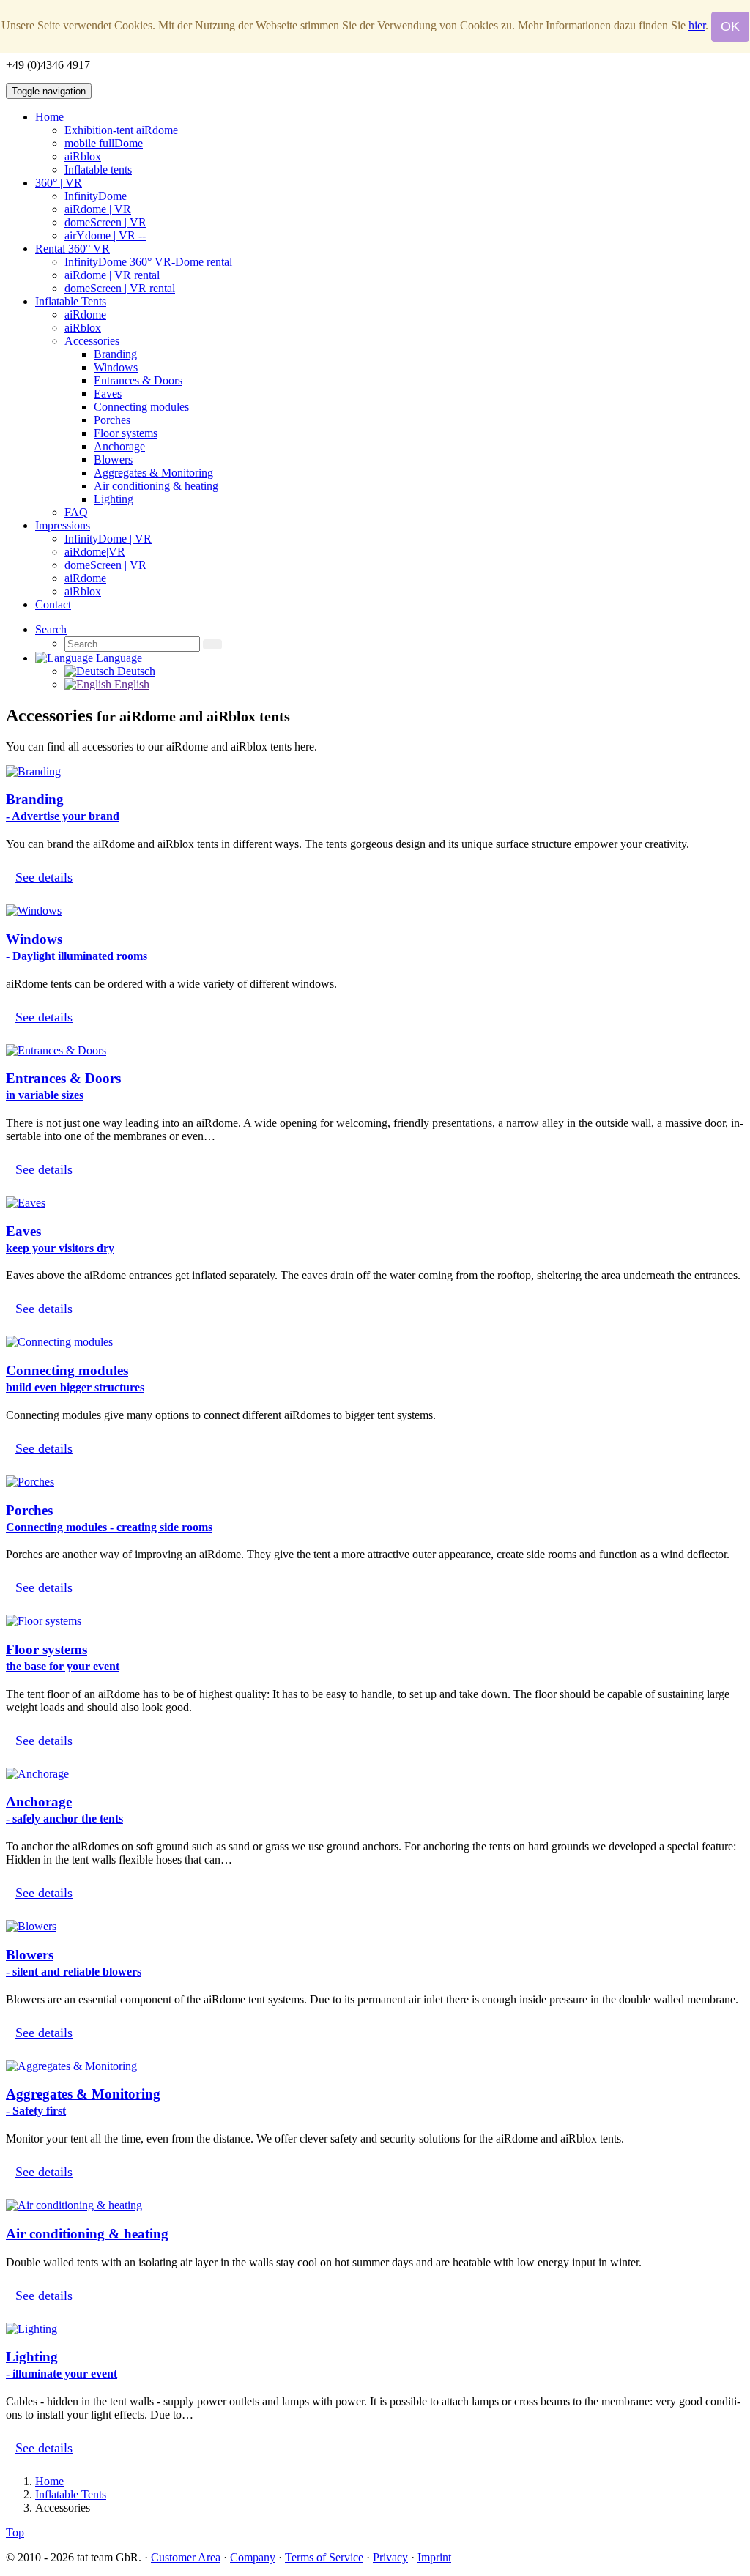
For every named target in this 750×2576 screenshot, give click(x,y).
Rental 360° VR (73, 249)
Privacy (390, 2557)
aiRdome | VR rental (112, 275)
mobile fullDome (104, 143)
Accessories (92, 341)
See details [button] (44, 877)
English (130, 684)
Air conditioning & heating (156, 486)
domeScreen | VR (105, 222)
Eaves (108, 394)
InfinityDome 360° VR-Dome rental (148, 262)
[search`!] (212, 644)
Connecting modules (141, 407)
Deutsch (135, 671)
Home (49, 117)
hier (697, 25)
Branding (115, 354)
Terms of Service (324, 2557)
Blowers (113, 459)
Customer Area (186, 2557)
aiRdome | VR (98, 209)
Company (253, 2557)
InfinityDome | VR (108, 539)
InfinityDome (96, 196)
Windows (116, 367)
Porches (112, 420)
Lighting (114, 499)
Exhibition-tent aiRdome (121, 130)
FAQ (76, 512)
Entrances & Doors (138, 380)
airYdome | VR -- (105, 235)
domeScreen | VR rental (120, 288)
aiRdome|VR (95, 552)
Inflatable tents (98, 170)
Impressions (63, 525)
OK (730, 26)
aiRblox (83, 156)
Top (15, 2532)
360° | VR (59, 183)
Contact (53, 604)
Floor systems (126, 433)
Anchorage (119, 446)
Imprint (434, 2557)
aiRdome (85, 314)
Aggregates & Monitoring (153, 473)
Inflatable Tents (71, 301)
